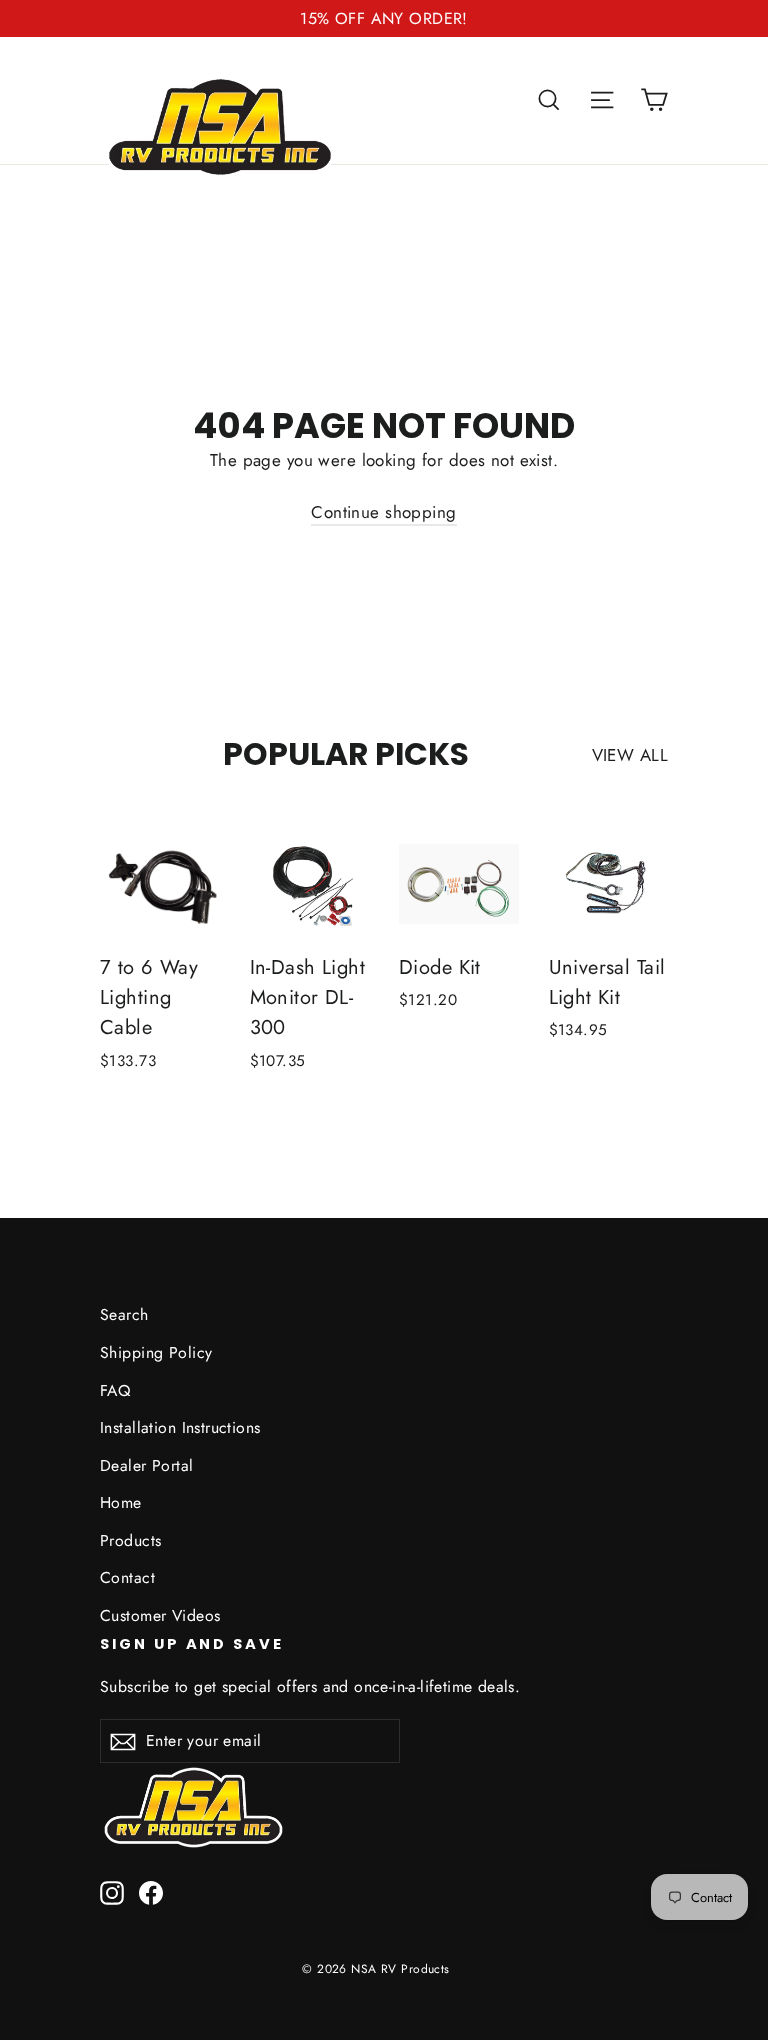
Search (124, 1314)
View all (630, 755)
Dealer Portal (147, 1465)
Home (121, 1502)
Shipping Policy (156, 1352)
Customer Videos (160, 1615)
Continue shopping (383, 512)
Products (130, 1540)
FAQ (115, 1390)
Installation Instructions (180, 1427)
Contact (127, 1577)
